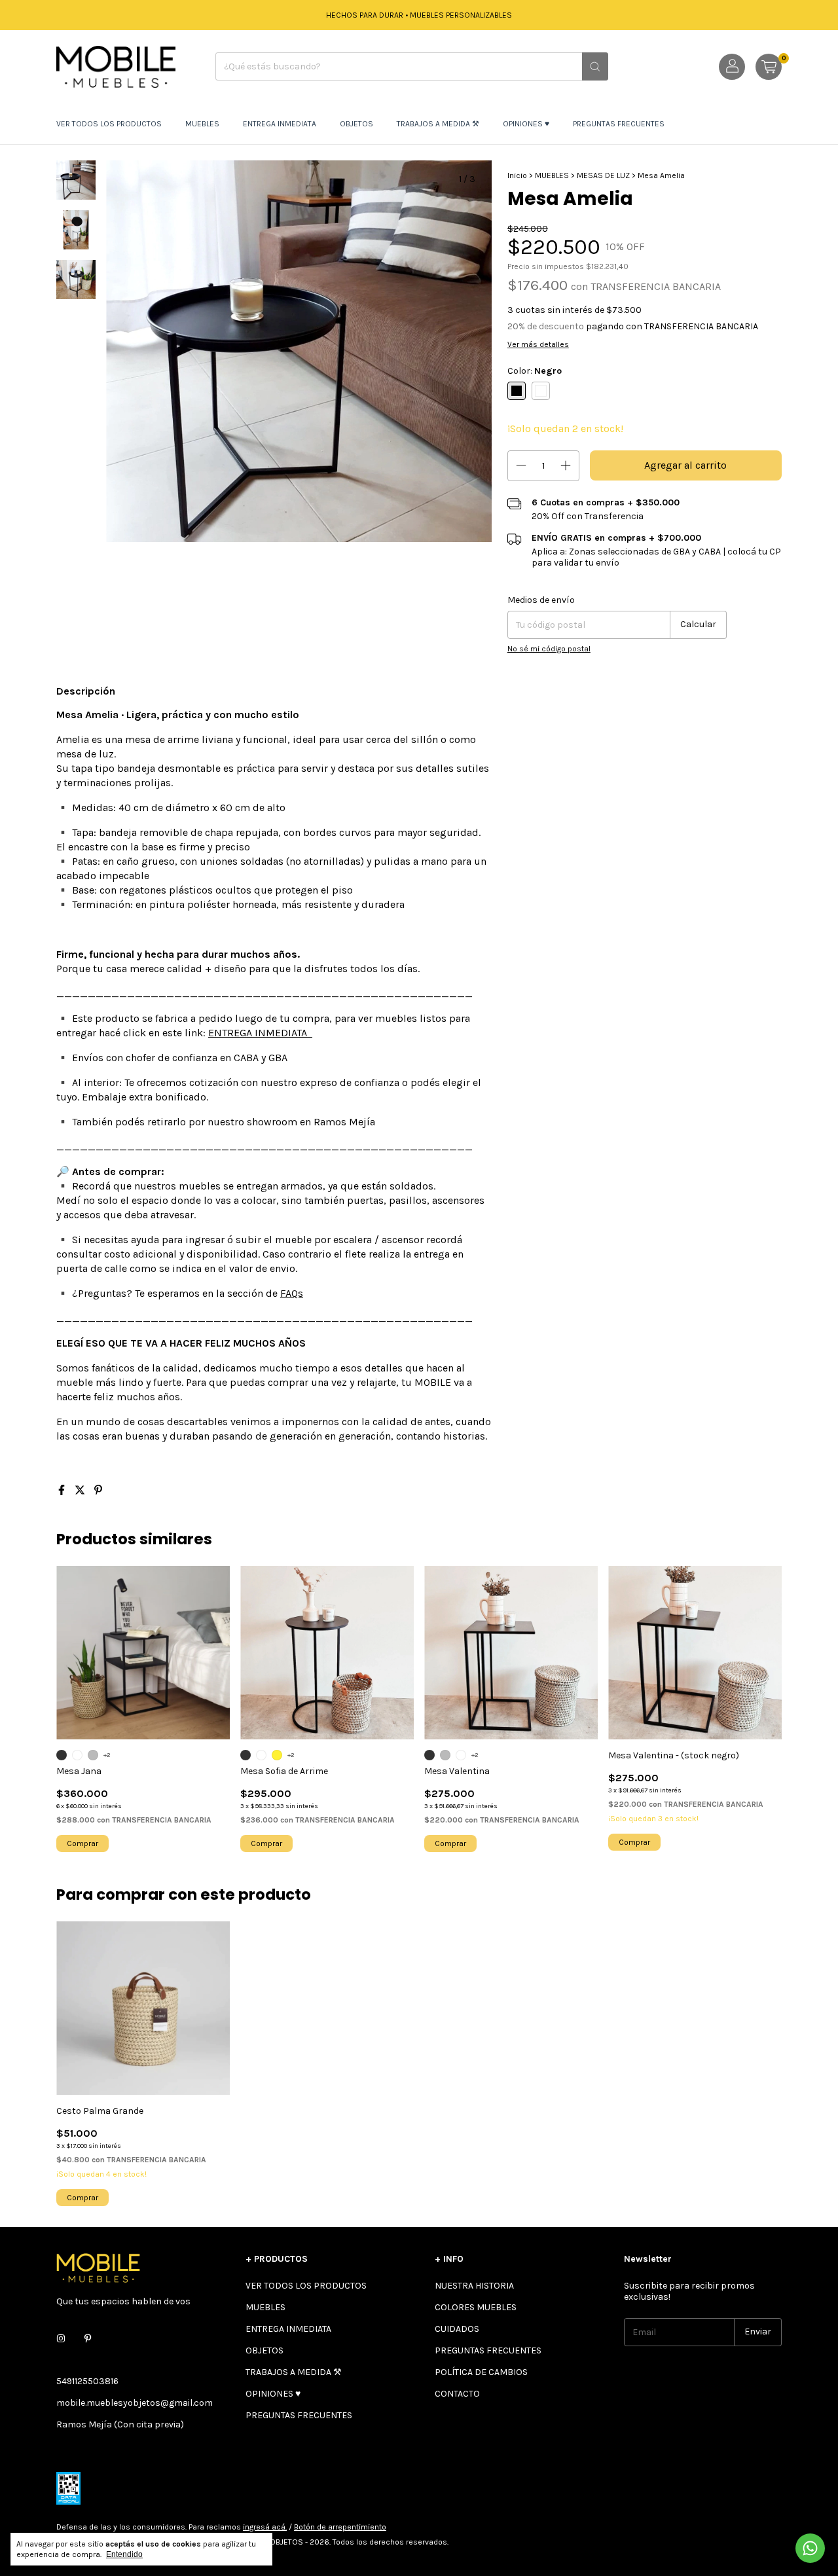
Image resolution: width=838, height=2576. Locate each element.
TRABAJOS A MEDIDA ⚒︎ (438, 124)
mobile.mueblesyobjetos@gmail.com (135, 2403)
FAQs (292, 1293)
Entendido (124, 2554)
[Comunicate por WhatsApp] (810, 2548)
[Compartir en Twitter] (81, 1490)
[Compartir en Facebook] (63, 1490)
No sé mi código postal (549, 649)
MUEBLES (202, 124)
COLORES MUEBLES (476, 2307)
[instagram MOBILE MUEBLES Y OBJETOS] (61, 2339)
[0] (769, 67)
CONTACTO (457, 2394)
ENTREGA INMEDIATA (280, 124)
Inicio (517, 175)
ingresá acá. (265, 2527)
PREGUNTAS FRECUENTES (619, 124)
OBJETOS (356, 124)
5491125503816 (87, 2381)
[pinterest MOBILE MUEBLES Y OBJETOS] (88, 2339)
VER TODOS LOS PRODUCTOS (109, 124)
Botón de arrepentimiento (340, 2527)
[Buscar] (595, 66)
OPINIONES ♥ (526, 124)
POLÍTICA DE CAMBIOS (481, 2372)
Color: (535, 371)
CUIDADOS (457, 2329)
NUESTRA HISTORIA (474, 2286)
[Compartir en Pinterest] (98, 1490)
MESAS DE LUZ (603, 175)
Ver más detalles (538, 344)
